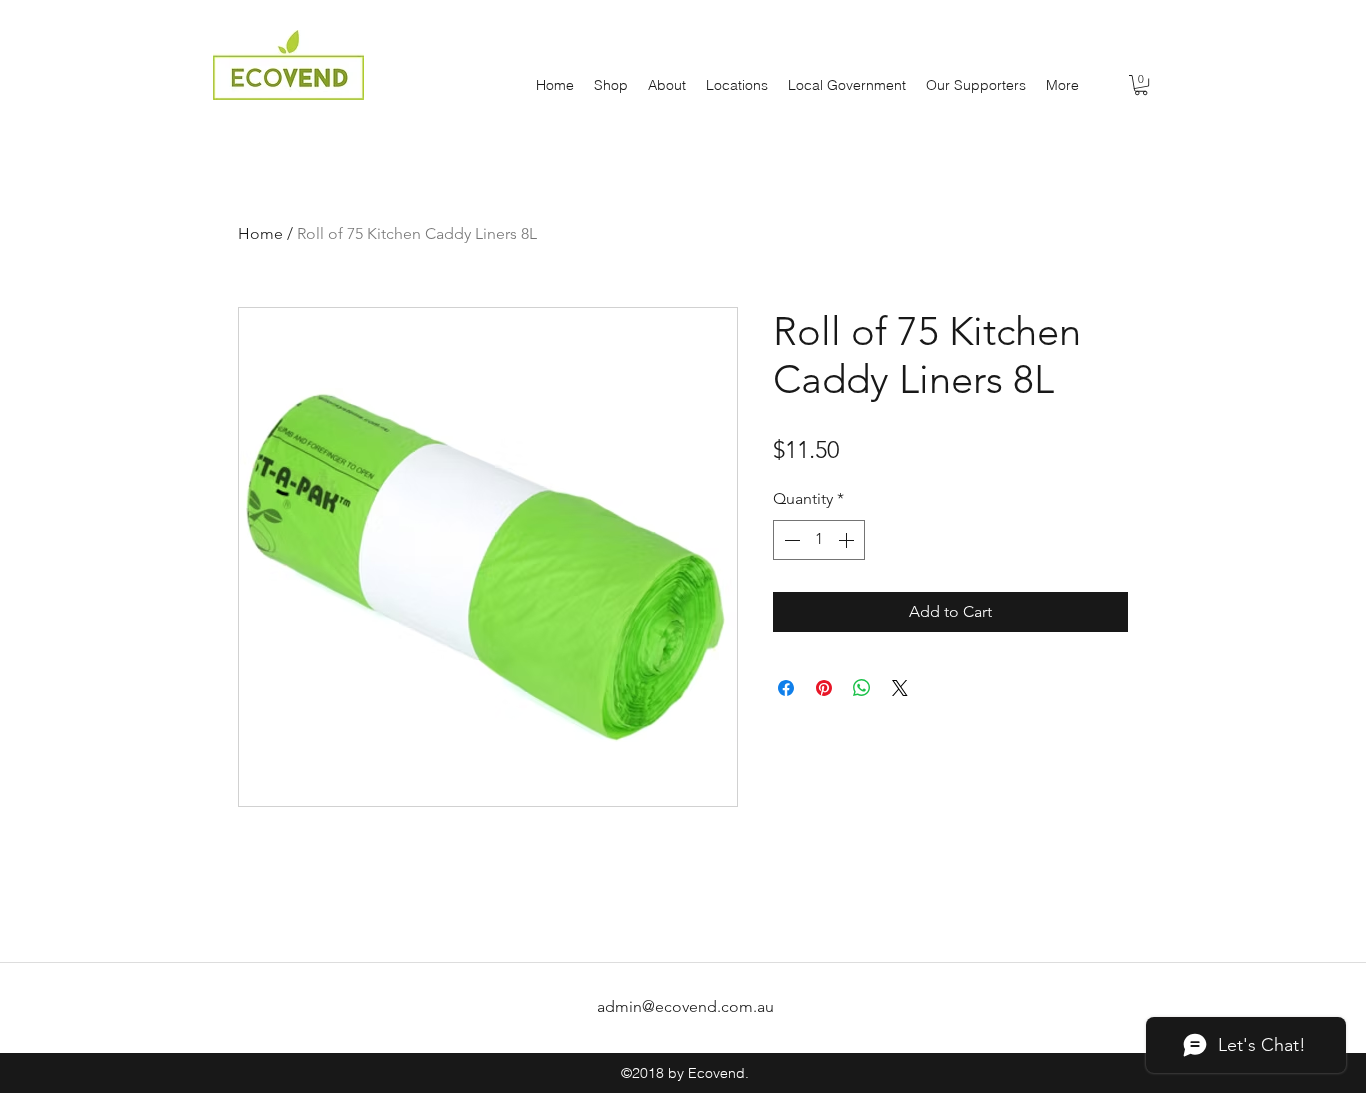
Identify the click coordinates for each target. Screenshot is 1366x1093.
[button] (1141, 85)
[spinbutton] (819, 540)
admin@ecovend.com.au (685, 1006)
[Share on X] (900, 688)
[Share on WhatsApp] (862, 688)
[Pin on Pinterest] (824, 688)
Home (260, 233)
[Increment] (848, 540)
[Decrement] (790, 540)
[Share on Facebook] (786, 688)
